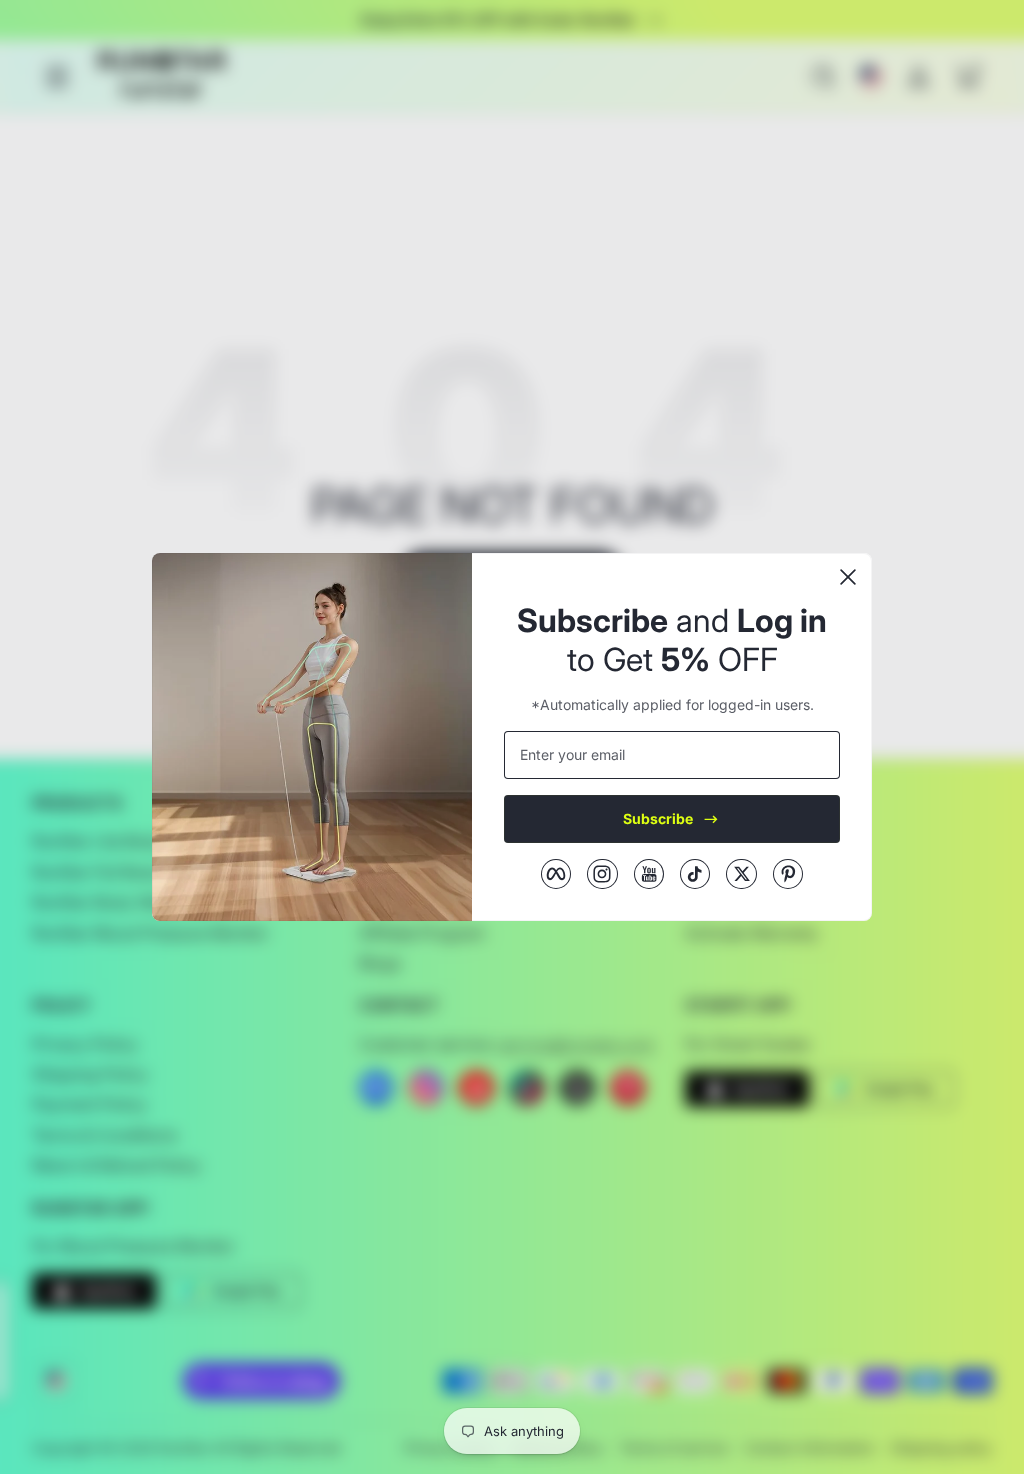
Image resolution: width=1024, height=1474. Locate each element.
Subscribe (658, 818)
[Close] (848, 577)
